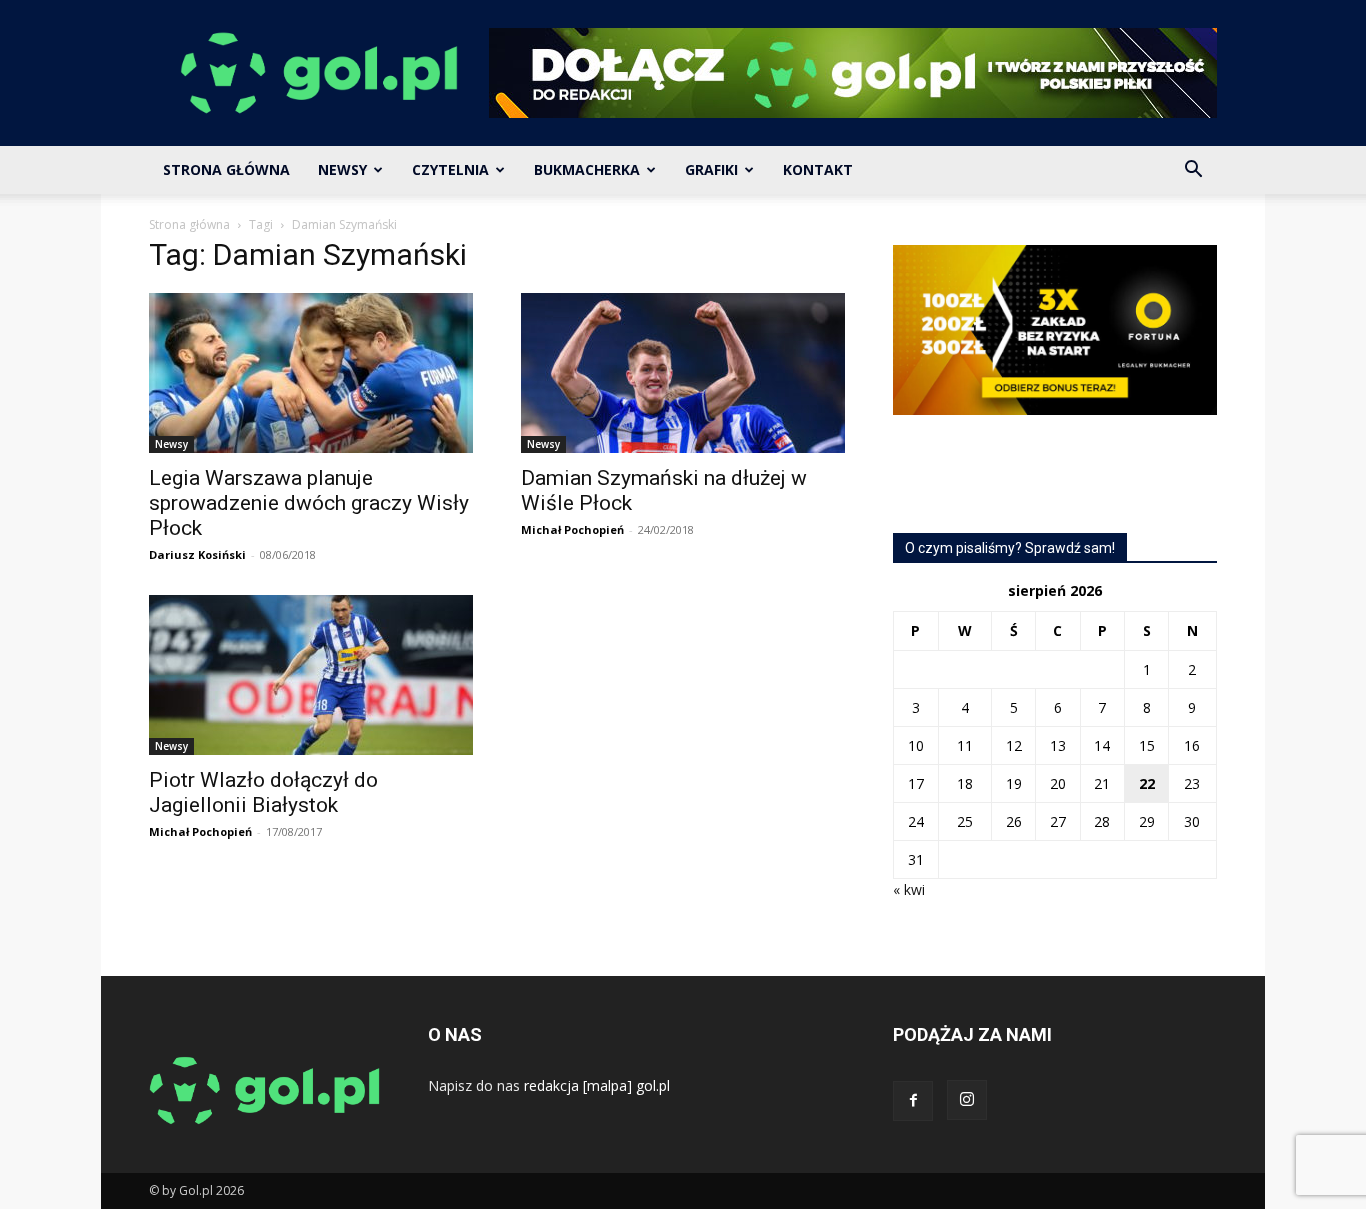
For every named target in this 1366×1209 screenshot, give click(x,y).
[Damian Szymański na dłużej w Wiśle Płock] (683, 373)
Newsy (342, 169)
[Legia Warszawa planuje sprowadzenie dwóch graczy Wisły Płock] (311, 373)
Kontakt (818, 169)
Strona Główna (226, 169)
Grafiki (711, 169)
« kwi (909, 889)
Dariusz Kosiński (197, 554)
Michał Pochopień (572, 529)
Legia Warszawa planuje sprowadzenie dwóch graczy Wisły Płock (309, 503)
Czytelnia (450, 169)
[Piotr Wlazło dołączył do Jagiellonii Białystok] (311, 675)
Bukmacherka (587, 169)
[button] (1193, 171)
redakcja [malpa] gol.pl (597, 1085)
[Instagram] (967, 1100)
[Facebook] (913, 1101)
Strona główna (189, 224)
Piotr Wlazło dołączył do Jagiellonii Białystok (263, 792)
